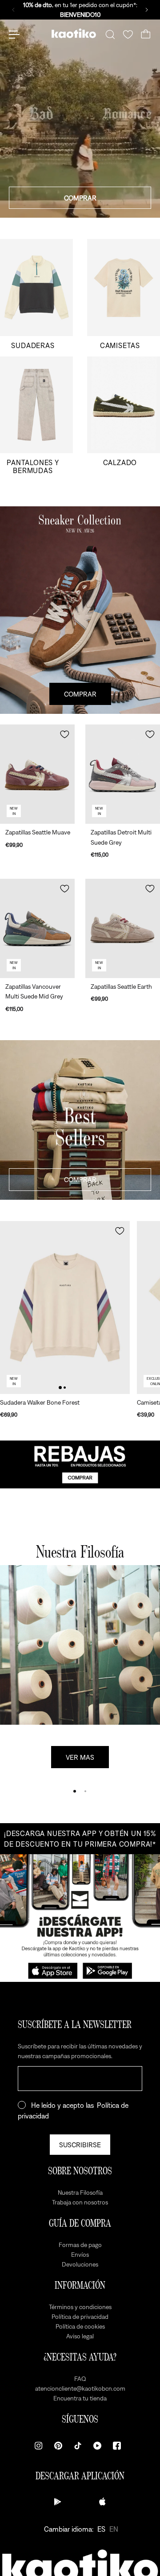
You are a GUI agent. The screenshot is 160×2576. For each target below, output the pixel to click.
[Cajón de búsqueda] (110, 35)
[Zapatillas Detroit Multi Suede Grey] (123, 774)
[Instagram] (39, 2446)
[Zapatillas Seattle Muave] (37, 774)
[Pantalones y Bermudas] (36, 416)
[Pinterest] (58, 2446)
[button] (65, 734)
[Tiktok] (78, 2446)
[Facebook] (117, 2446)
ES (101, 2529)
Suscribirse (80, 2145)
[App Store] (102, 2502)
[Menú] (14, 35)
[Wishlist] (128, 35)
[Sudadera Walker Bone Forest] (65, 1308)
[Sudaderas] (36, 294)
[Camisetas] (124, 294)
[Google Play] (58, 2502)
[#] (80, 1464)
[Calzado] (124, 416)
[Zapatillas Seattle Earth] (123, 928)
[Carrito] (146, 35)
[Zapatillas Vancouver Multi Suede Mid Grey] (37, 928)
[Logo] (74, 35)
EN (114, 2529)
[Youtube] (97, 2446)
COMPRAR (80, 198)
